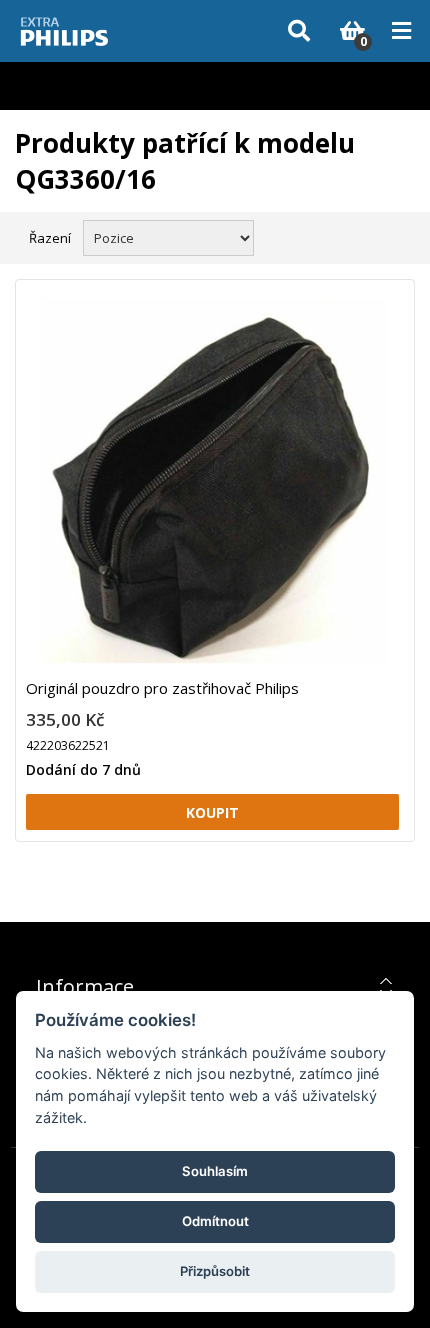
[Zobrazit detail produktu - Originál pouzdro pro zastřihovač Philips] (212, 486)
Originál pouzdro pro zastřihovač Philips (162, 688)
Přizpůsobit (215, 1271)
